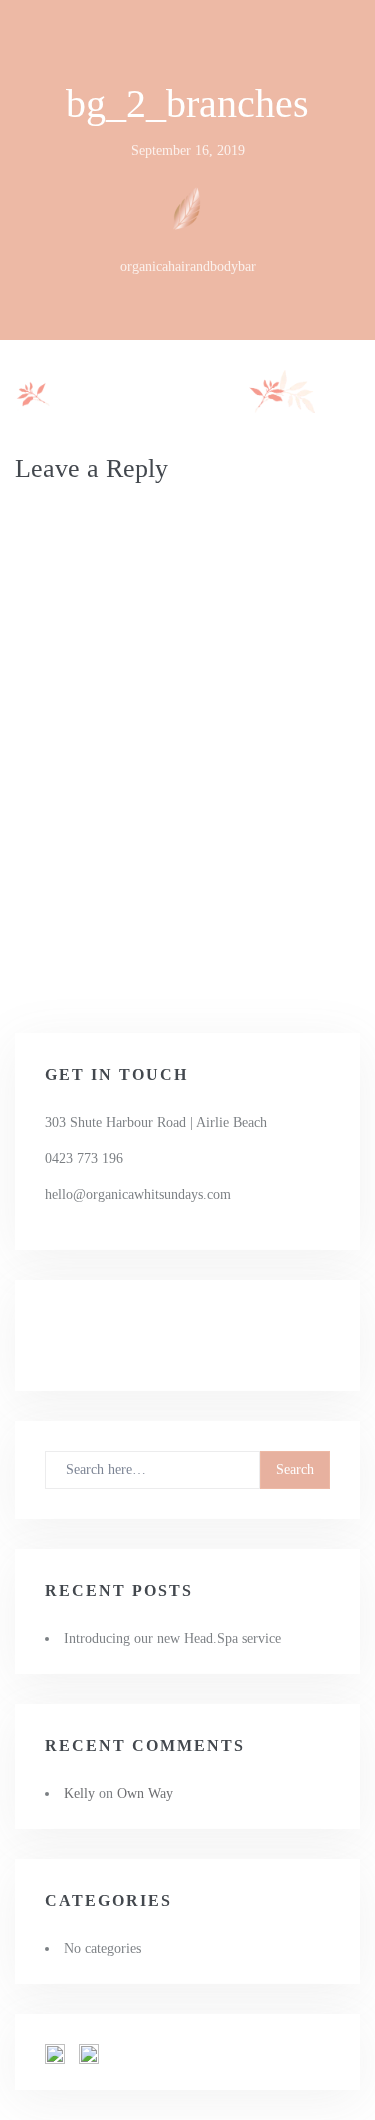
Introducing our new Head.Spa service (172, 1638)
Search (295, 1469)
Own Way (145, 1793)
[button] (55, 2054)
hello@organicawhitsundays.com (138, 1194)
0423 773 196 (84, 1158)
